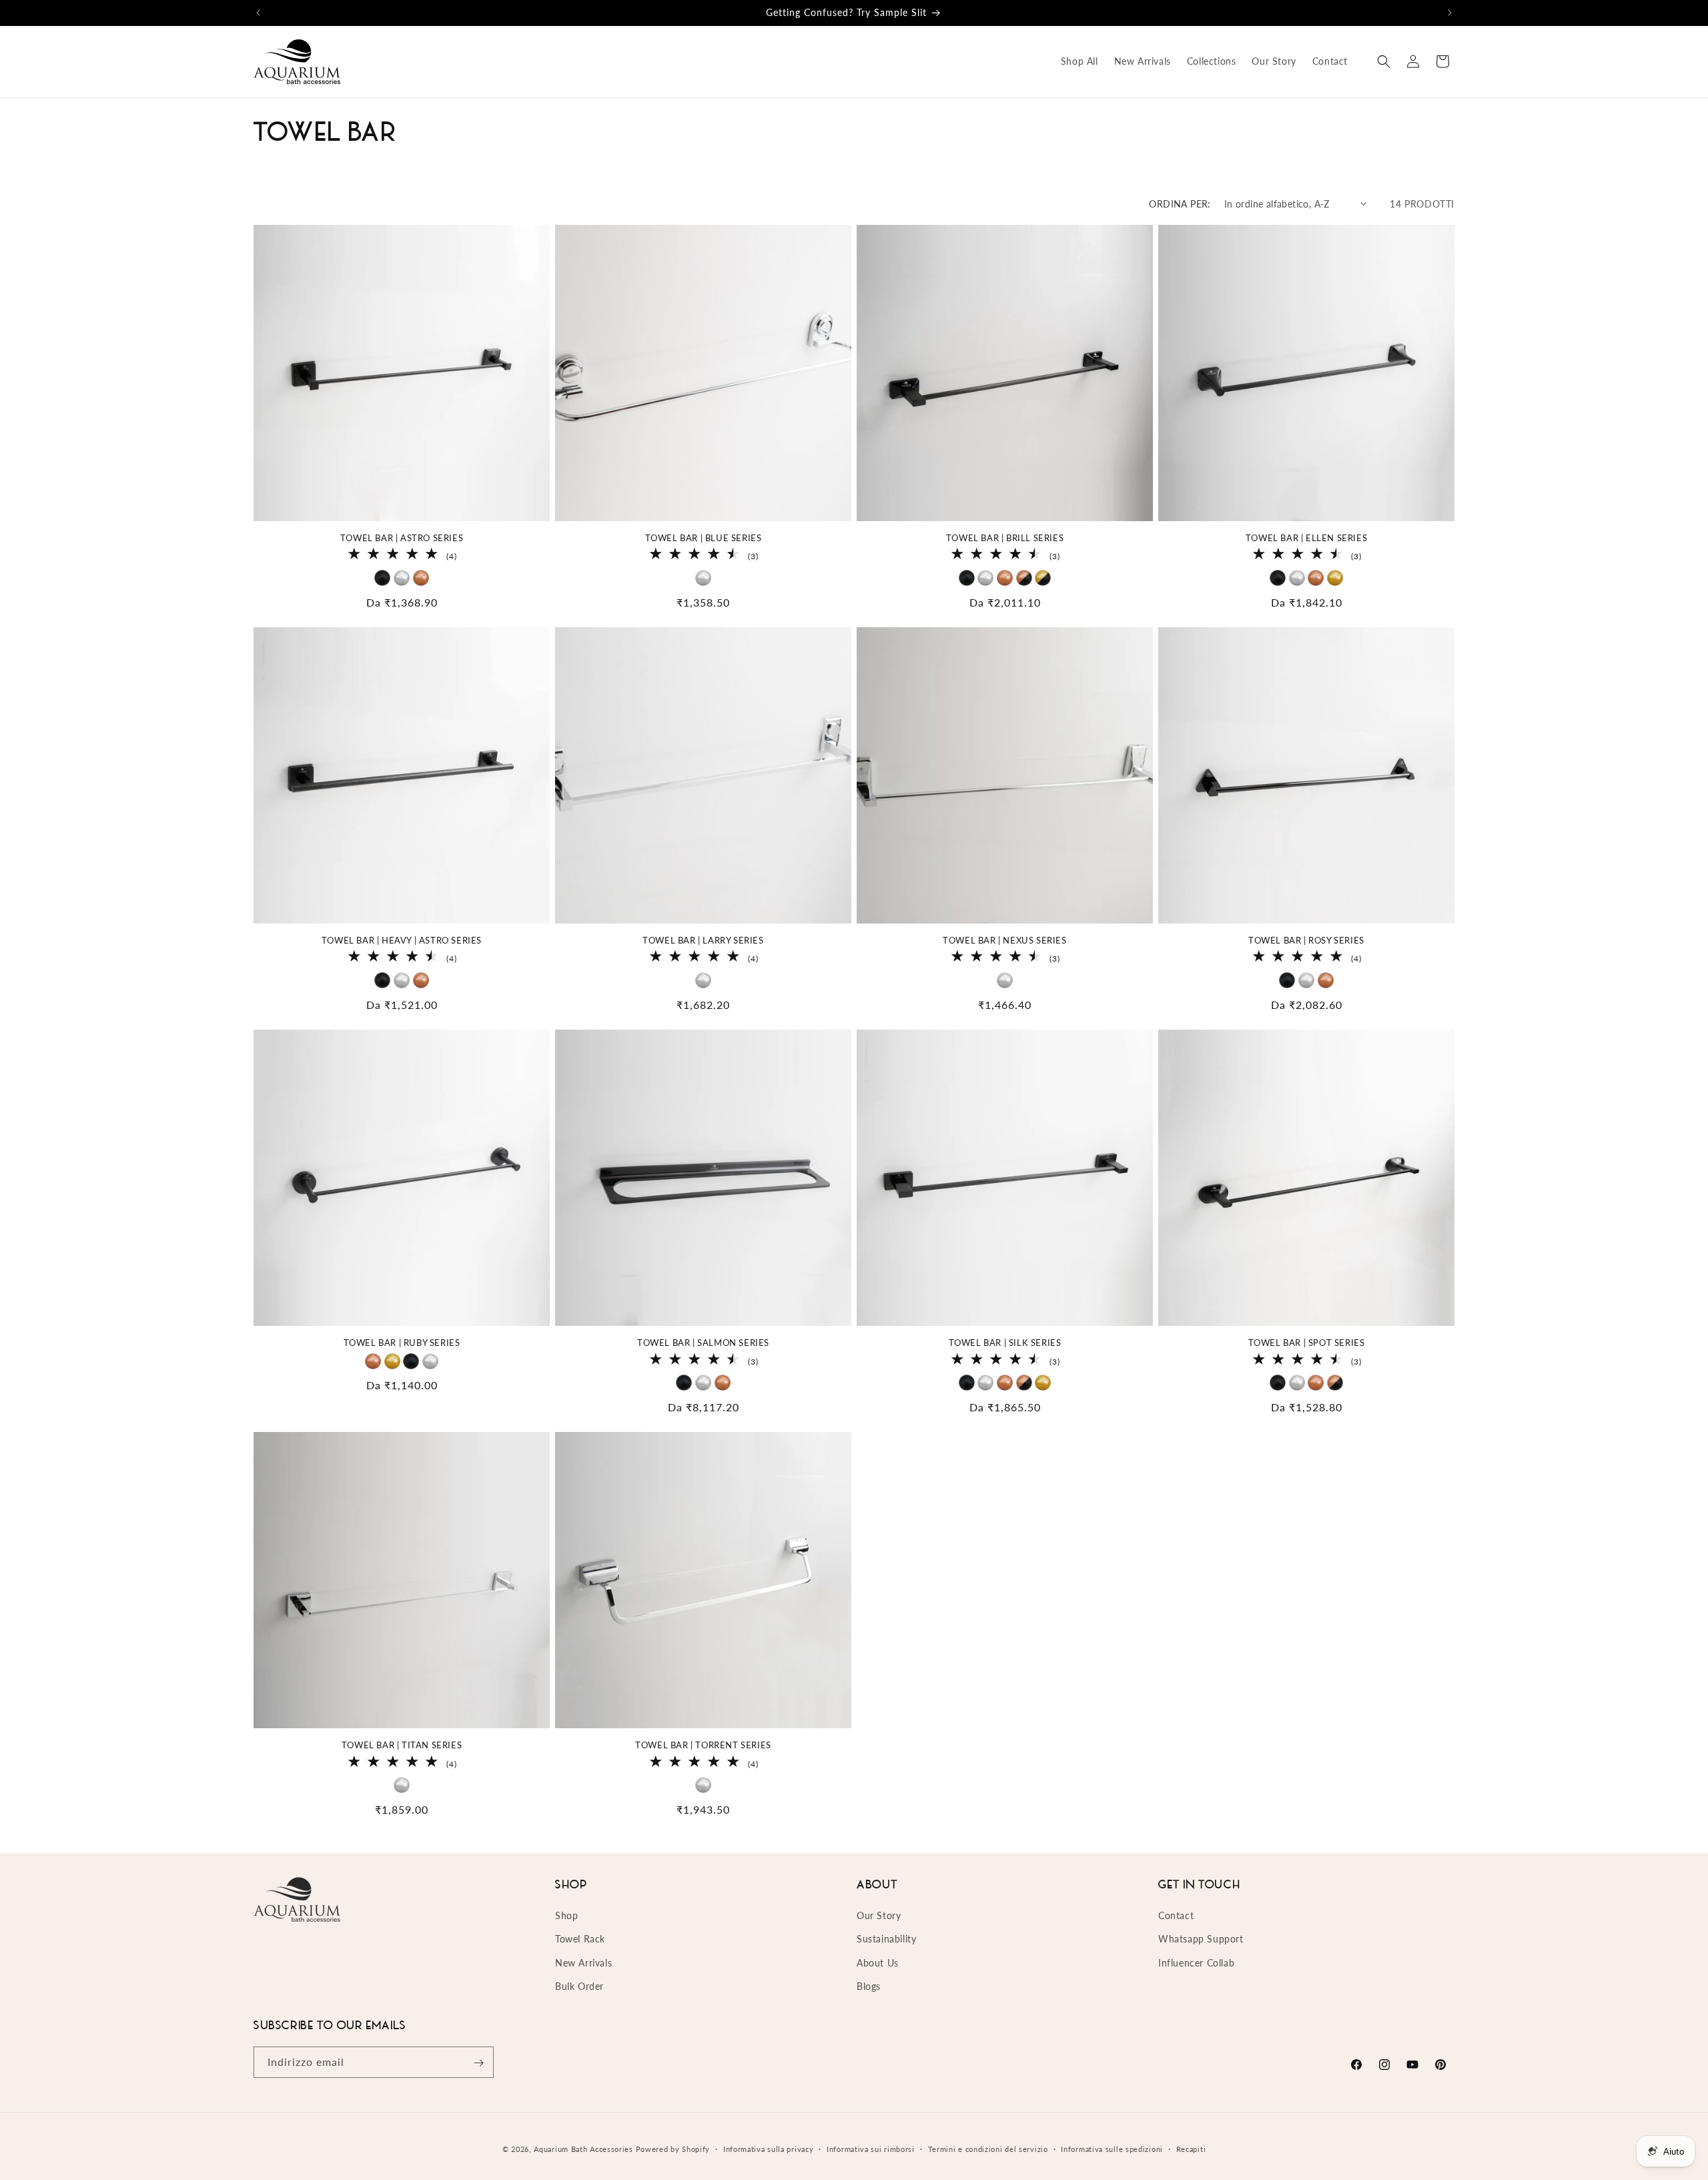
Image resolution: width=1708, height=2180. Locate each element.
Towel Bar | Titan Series (402, 1745)
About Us (878, 1963)
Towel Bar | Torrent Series (703, 1745)
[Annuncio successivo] (1450, 13)
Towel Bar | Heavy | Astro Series (402, 940)
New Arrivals (583, 1963)
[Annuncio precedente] (258, 13)
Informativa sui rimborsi (871, 2148)
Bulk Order (579, 1986)
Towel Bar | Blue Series (704, 538)
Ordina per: (1180, 204)
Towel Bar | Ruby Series (402, 1343)
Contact (1176, 1915)
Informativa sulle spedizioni (1112, 2148)
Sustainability (886, 1939)
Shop (566, 1915)
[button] (1384, 61)
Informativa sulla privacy (769, 2148)
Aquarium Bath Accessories (583, 2149)
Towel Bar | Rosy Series (1306, 940)
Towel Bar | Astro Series (402, 538)
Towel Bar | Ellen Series (1306, 538)
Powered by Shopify (673, 2149)
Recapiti (1191, 2148)
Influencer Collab (1196, 1963)
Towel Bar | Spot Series (1307, 1343)
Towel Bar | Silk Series (1005, 1343)
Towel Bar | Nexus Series (1004, 940)
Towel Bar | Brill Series (1005, 538)
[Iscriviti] (478, 2063)
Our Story (879, 1915)
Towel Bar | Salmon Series (703, 1343)
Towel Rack (580, 1939)
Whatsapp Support (1201, 1939)
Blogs (869, 1986)
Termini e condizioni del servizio (988, 2148)
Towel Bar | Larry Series (703, 940)
